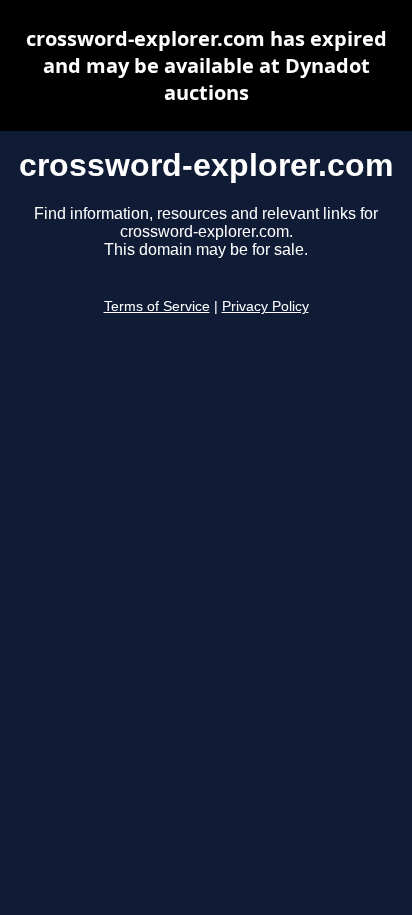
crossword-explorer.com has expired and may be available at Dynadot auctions (206, 65)
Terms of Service (157, 306)
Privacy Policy (265, 306)
